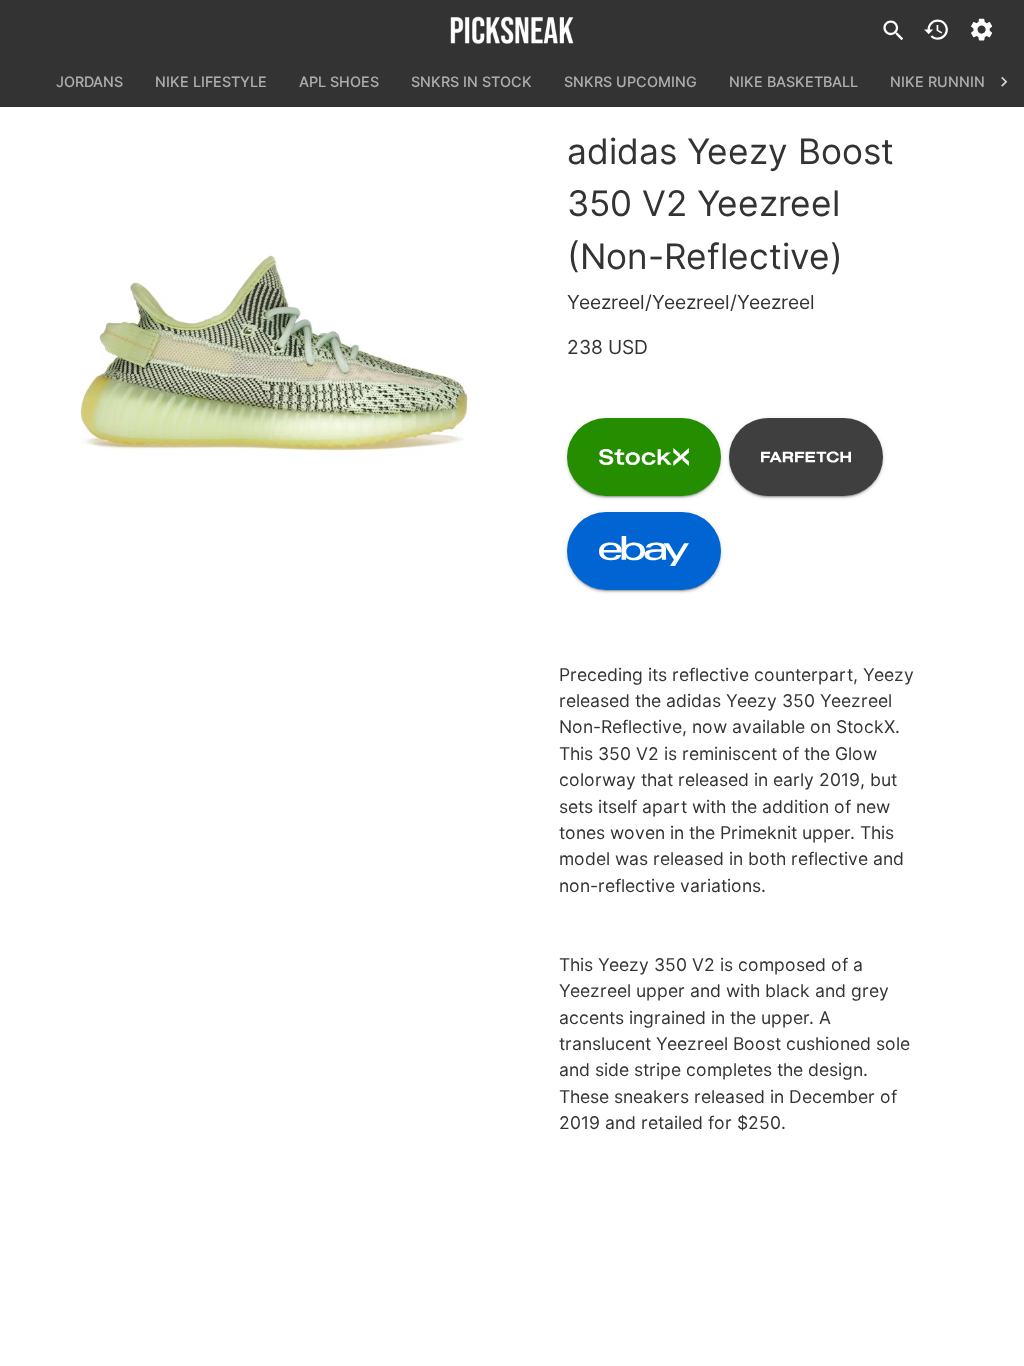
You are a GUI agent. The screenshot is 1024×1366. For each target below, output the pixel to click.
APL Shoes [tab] (339, 81)
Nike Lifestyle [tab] (211, 81)
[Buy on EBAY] (644, 551)
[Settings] (981, 29)
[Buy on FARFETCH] (806, 457)
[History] (936, 29)
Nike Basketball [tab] (793, 81)
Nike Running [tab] (943, 81)
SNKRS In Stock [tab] (471, 81)
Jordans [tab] (89, 81)
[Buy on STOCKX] (644, 457)
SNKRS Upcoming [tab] (630, 81)
